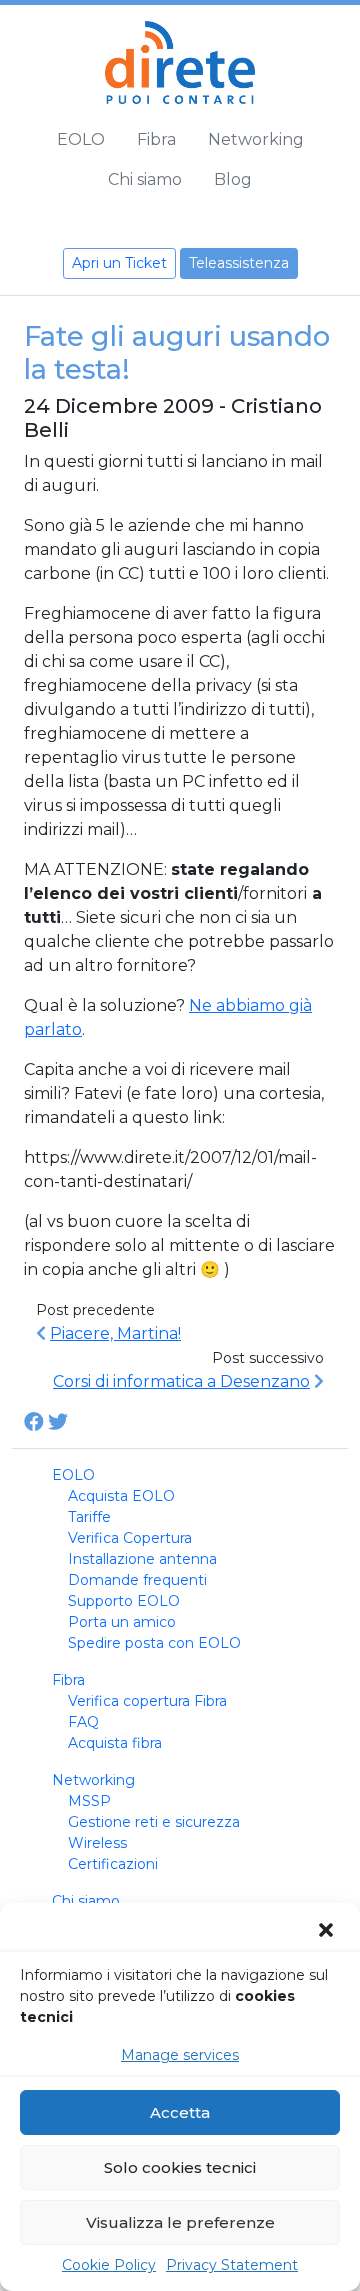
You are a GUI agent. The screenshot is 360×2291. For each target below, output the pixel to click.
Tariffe (89, 1517)
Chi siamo (145, 179)
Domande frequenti (137, 1580)
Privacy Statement (232, 2265)
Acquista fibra (115, 1743)
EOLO (81, 139)
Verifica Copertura (130, 1538)
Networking (256, 139)
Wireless (97, 1843)
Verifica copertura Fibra (147, 1701)
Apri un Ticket (119, 263)
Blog (233, 179)
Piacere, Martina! (115, 1333)
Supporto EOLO (124, 1601)
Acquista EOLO (121, 1496)
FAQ (83, 1722)
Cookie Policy (109, 2265)
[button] (328, 1930)
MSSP (89, 1801)
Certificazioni (113, 1864)
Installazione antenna (142, 1559)
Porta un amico (122, 1622)
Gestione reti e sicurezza (154, 1822)
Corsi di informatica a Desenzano (181, 1381)
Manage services (180, 2055)
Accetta (180, 2112)
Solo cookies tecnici (180, 2167)
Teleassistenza (239, 263)
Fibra (156, 139)
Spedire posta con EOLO (154, 1643)
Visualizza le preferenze (180, 2222)
